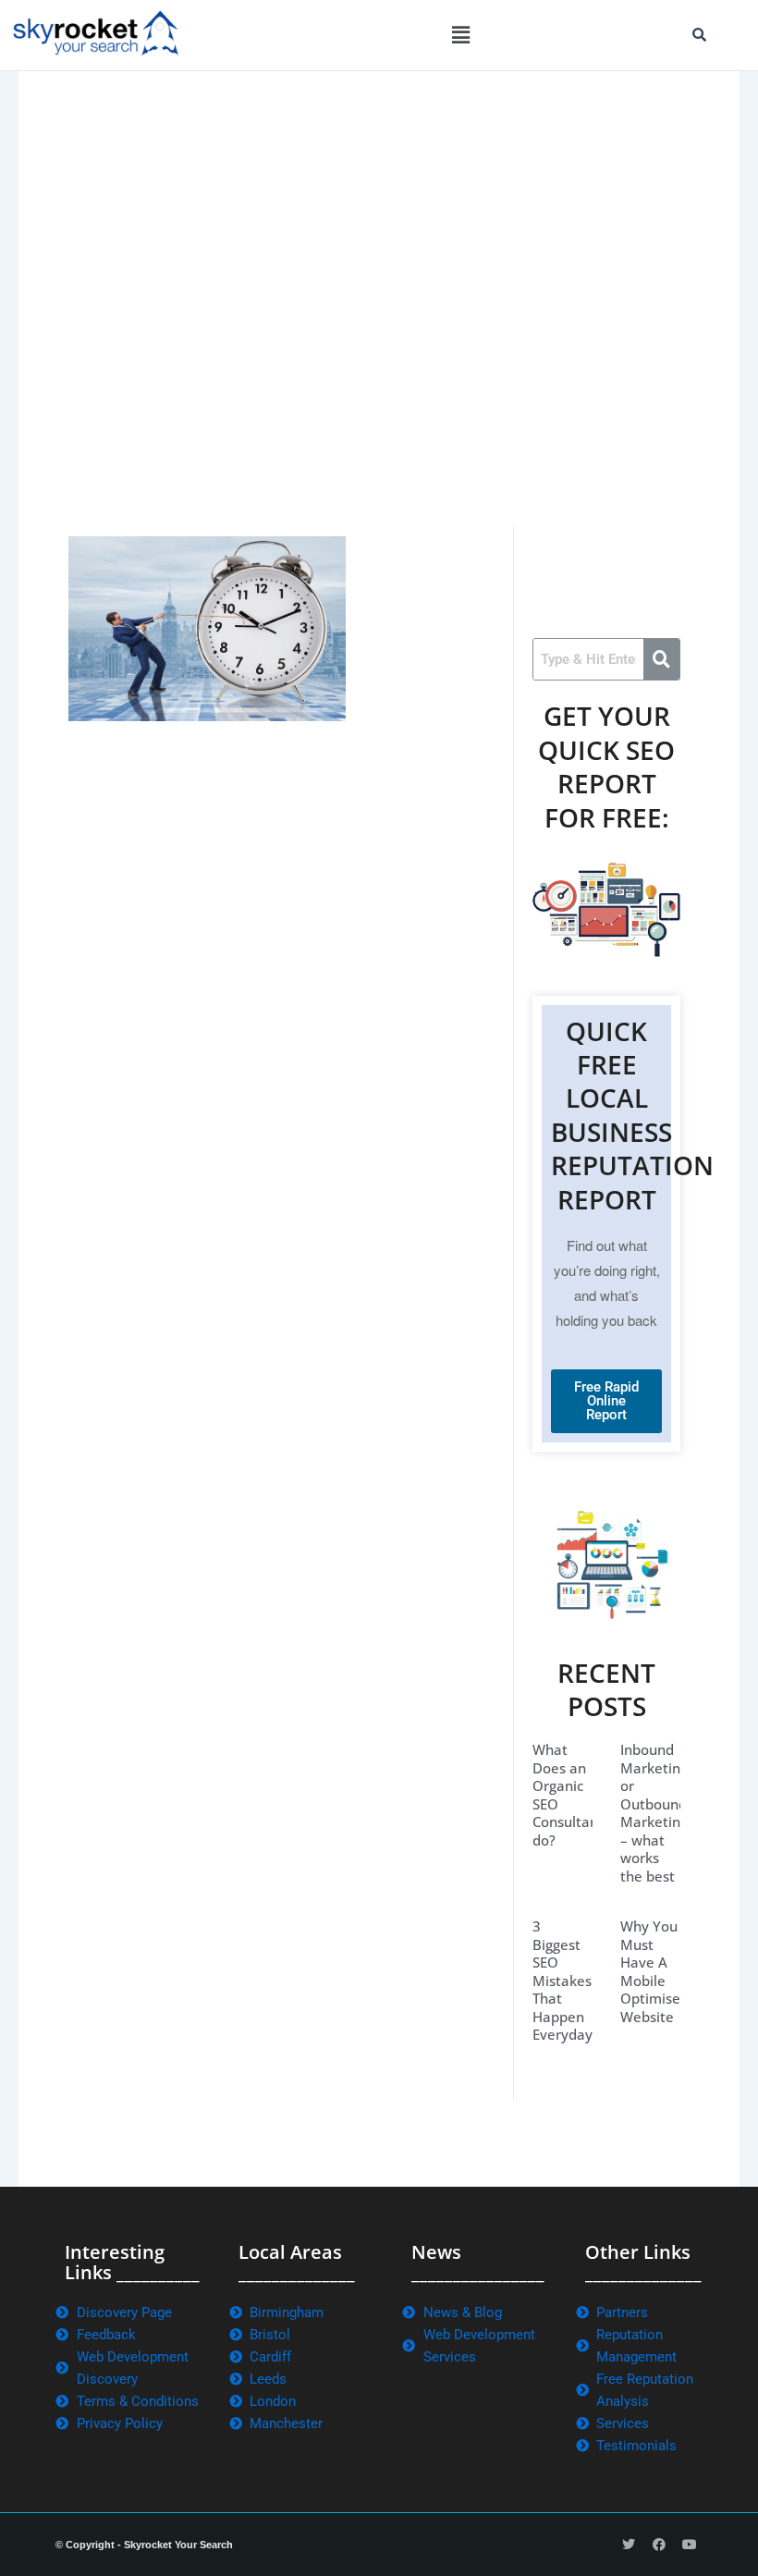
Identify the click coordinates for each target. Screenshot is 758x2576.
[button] (461, 35)
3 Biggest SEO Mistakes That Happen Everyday (562, 1980)
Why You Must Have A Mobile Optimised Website (654, 1971)
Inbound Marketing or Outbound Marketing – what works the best (654, 1813)
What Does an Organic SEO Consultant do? (568, 1795)
